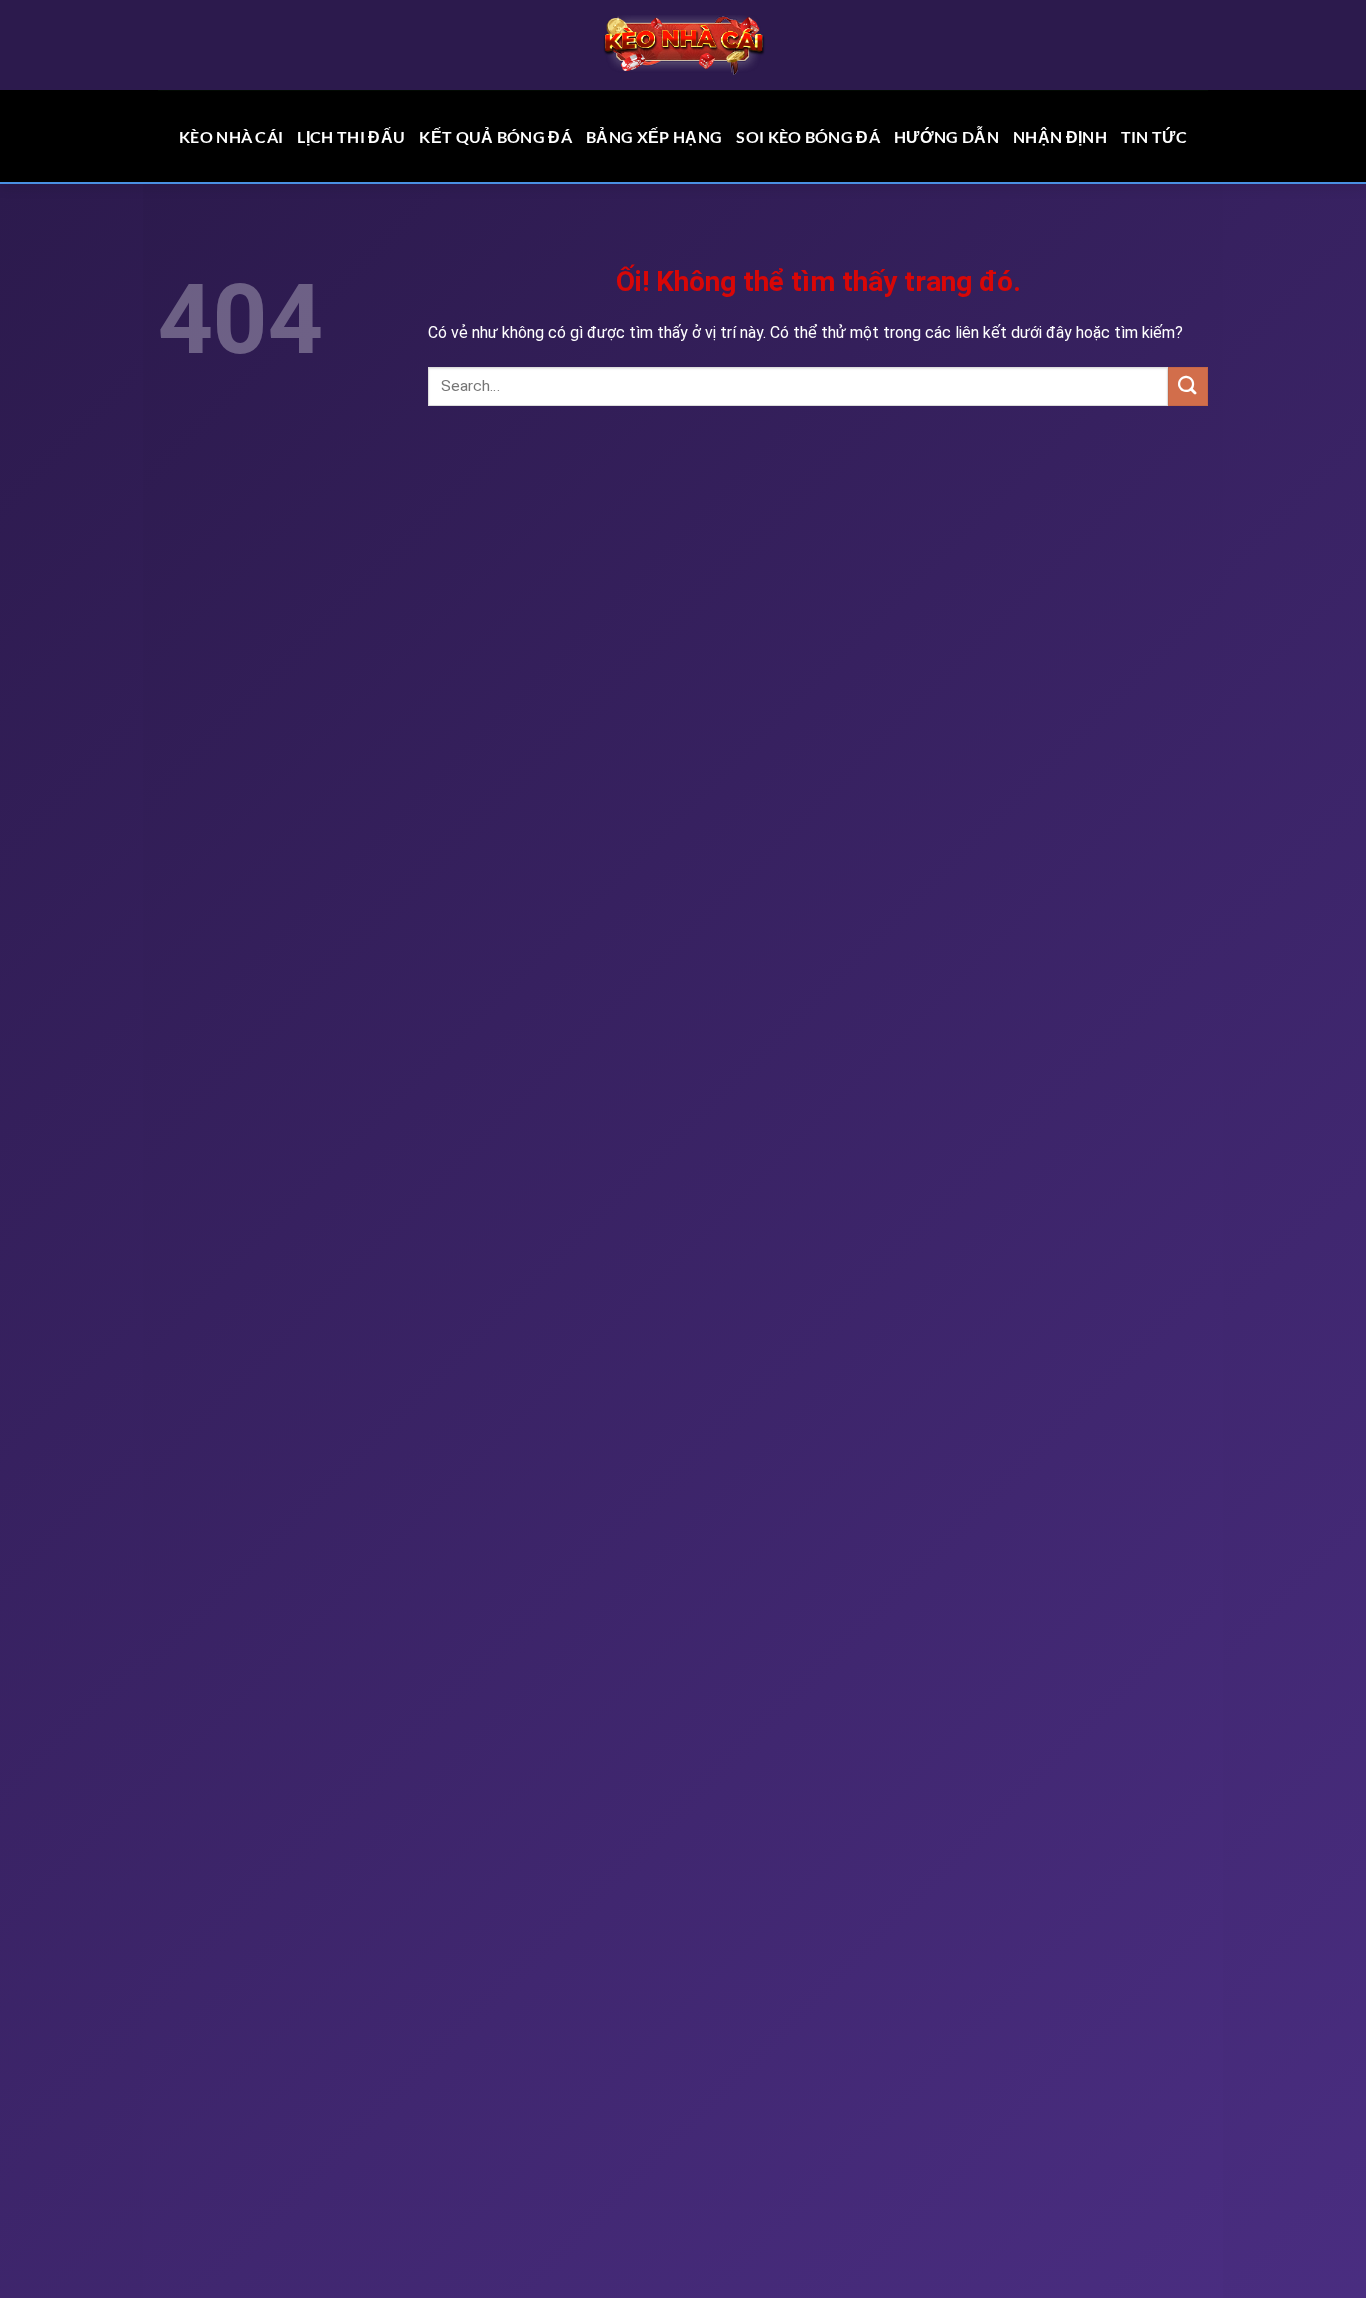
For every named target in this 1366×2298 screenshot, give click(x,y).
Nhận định (1060, 136)
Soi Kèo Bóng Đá (808, 136)
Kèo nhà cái (231, 136)
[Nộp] (1188, 386)
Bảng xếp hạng (654, 136)
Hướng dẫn (946, 136)
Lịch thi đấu (351, 136)
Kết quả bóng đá (495, 136)
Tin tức (1154, 136)
